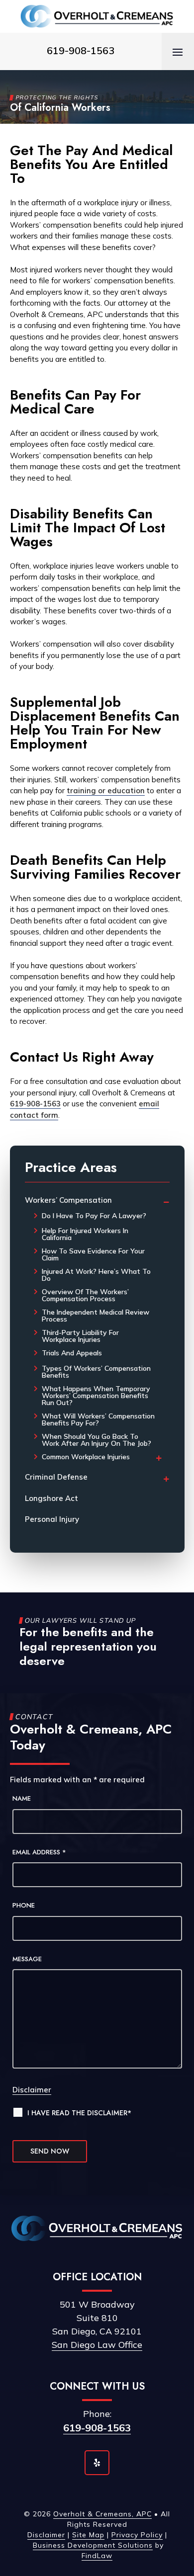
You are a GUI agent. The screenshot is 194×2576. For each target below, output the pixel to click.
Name (22, 1798)
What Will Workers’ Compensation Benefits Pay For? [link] (98, 1419)
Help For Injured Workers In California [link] (85, 1234)
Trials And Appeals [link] (72, 1353)
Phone (24, 1905)
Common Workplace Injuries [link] (86, 1457)
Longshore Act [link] (51, 1498)
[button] (178, 52)
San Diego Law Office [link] (97, 2345)
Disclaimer (32, 2090)
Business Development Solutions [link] (93, 2545)
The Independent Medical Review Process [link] (96, 1316)
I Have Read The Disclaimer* (79, 2113)
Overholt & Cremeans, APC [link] (102, 2514)
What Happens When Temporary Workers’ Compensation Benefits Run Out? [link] (96, 1396)
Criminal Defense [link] (56, 1477)
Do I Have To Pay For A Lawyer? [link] (94, 1216)
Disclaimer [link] (46, 2535)
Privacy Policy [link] (137, 2535)
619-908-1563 (97, 2428)
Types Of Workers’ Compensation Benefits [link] (96, 1372)
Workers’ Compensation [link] (68, 1200)
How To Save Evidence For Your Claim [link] (93, 1254)
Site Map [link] (88, 2535)
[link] (97, 16)
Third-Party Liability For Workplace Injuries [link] (80, 1336)
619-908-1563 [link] (81, 50)
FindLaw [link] (97, 2556)
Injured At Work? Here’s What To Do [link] (96, 1275)
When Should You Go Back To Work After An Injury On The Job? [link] (97, 1440)
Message (27, 1959)
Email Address (39, 1852)
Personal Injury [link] (52, 1519)
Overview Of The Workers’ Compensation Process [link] (85, 1295)
